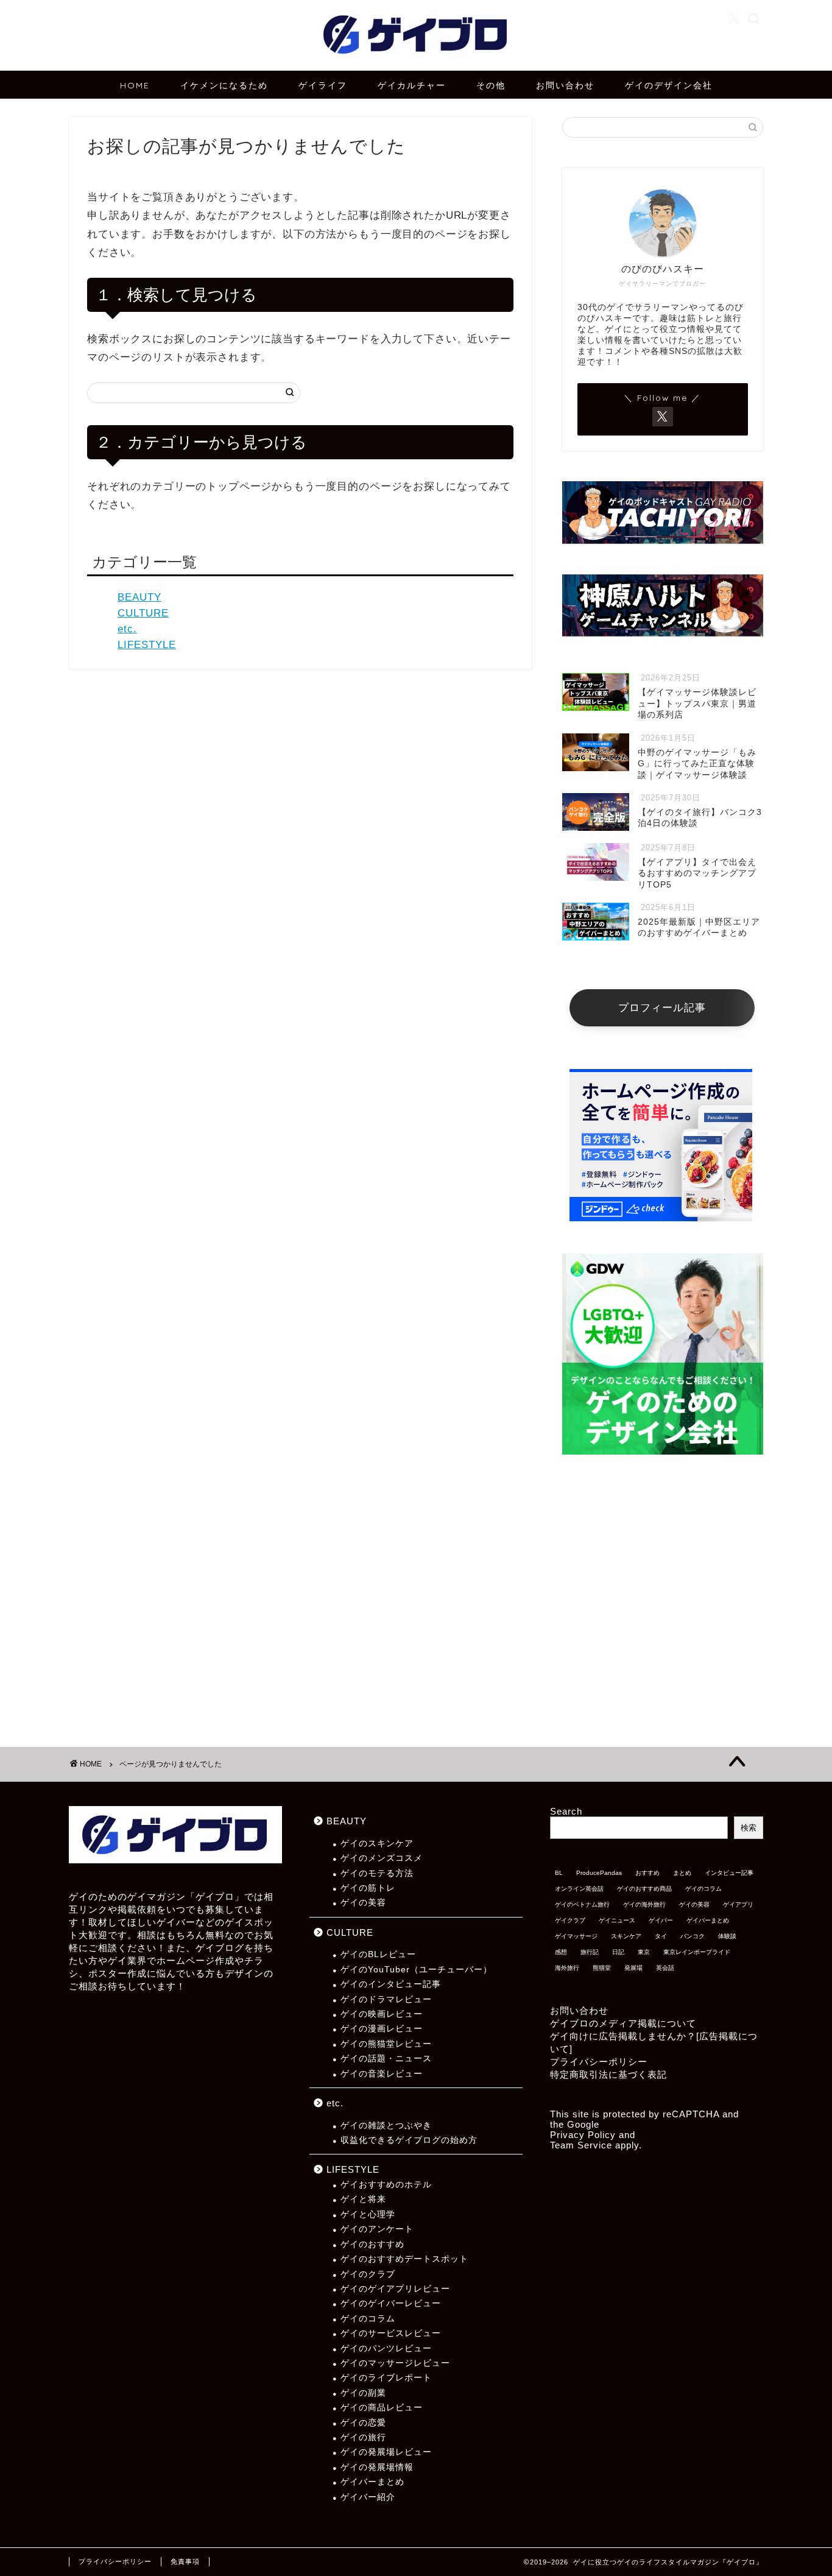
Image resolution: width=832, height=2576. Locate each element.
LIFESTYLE (147, 645)
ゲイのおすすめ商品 (644, 1889)
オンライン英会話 (579, 1889)
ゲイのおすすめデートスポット (404, 2259)
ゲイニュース (617, 1920)
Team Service (581, 2145)
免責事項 (185, 2561)
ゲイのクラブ (368, 2274)
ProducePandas (599, 1873)
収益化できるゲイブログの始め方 (409, 2140)
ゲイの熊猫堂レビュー (386, 2044)
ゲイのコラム (368, 2319)
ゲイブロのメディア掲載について (623, 2023)
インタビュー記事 (729, 1873)
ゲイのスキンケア (377, 1844)
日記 (618, 1952)
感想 (561, 1952)
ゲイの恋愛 (363, 2423)
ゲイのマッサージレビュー (395, 2363)
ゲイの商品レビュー (382, 2408)
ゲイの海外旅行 (644, 1904)
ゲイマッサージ (576, 1936)
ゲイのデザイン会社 (669, 85)
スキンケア (626, 1936)
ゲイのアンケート (377, 2229)
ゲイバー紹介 (368, 2497)
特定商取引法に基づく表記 (608, 2074)
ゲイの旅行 (363, 2437)
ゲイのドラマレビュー (386, 1999)
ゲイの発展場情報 (377, 2467)
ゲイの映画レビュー (382, 2014)
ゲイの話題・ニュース (386, 2059)
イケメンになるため (224, 85)
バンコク (693, 1936)
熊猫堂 (602, 1968)
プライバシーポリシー (599, 2062)
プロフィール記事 (662, 1008)
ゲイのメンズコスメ (382, 1858)
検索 (749, 1828)
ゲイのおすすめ (372, 2244)
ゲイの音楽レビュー (382, 2074)
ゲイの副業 (363, 2393)
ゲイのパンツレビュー (386, 2348)
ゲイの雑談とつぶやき (386, 2126)
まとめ (682, 1873)
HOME (135, 85)
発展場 (633, 1968)
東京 (644, 1952)
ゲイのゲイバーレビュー (391, 2303)
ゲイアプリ (738, 1904)
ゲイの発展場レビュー (386, 2452)
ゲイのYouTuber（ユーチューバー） (416, 1970)
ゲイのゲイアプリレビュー (395, 2289)
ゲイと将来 (363, 2199)
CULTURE (143, 613)
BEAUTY (139, 597)
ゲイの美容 (363, 1903)
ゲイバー (661, 1920)
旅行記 (590, 1952)
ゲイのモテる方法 (377, 1873)
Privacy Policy (583, 2135)
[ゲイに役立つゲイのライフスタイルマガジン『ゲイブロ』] (416, 62)
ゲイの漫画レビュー (382, 2029)
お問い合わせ (565, 85)
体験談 (727, 1936)
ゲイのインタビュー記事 (391, 1984)
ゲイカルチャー (412, 85)
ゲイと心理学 (368, 2214)
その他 (491, 85)
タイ (661, 1936)
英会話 (665, 1968)
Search (566, 1811)
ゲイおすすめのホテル (386, 2185)
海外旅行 (567, 1968)
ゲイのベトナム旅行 (582, 1904)
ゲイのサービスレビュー (391, 2333)
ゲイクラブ (570, 1920)
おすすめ (647, 1873)
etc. (127, 629)
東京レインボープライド (697, 1952)
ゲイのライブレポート (386, 2378)
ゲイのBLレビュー (378, 1954)
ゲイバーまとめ (372, 2482)
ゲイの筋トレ (368, 1888)
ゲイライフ (323, 85)
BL (559, 1873)
